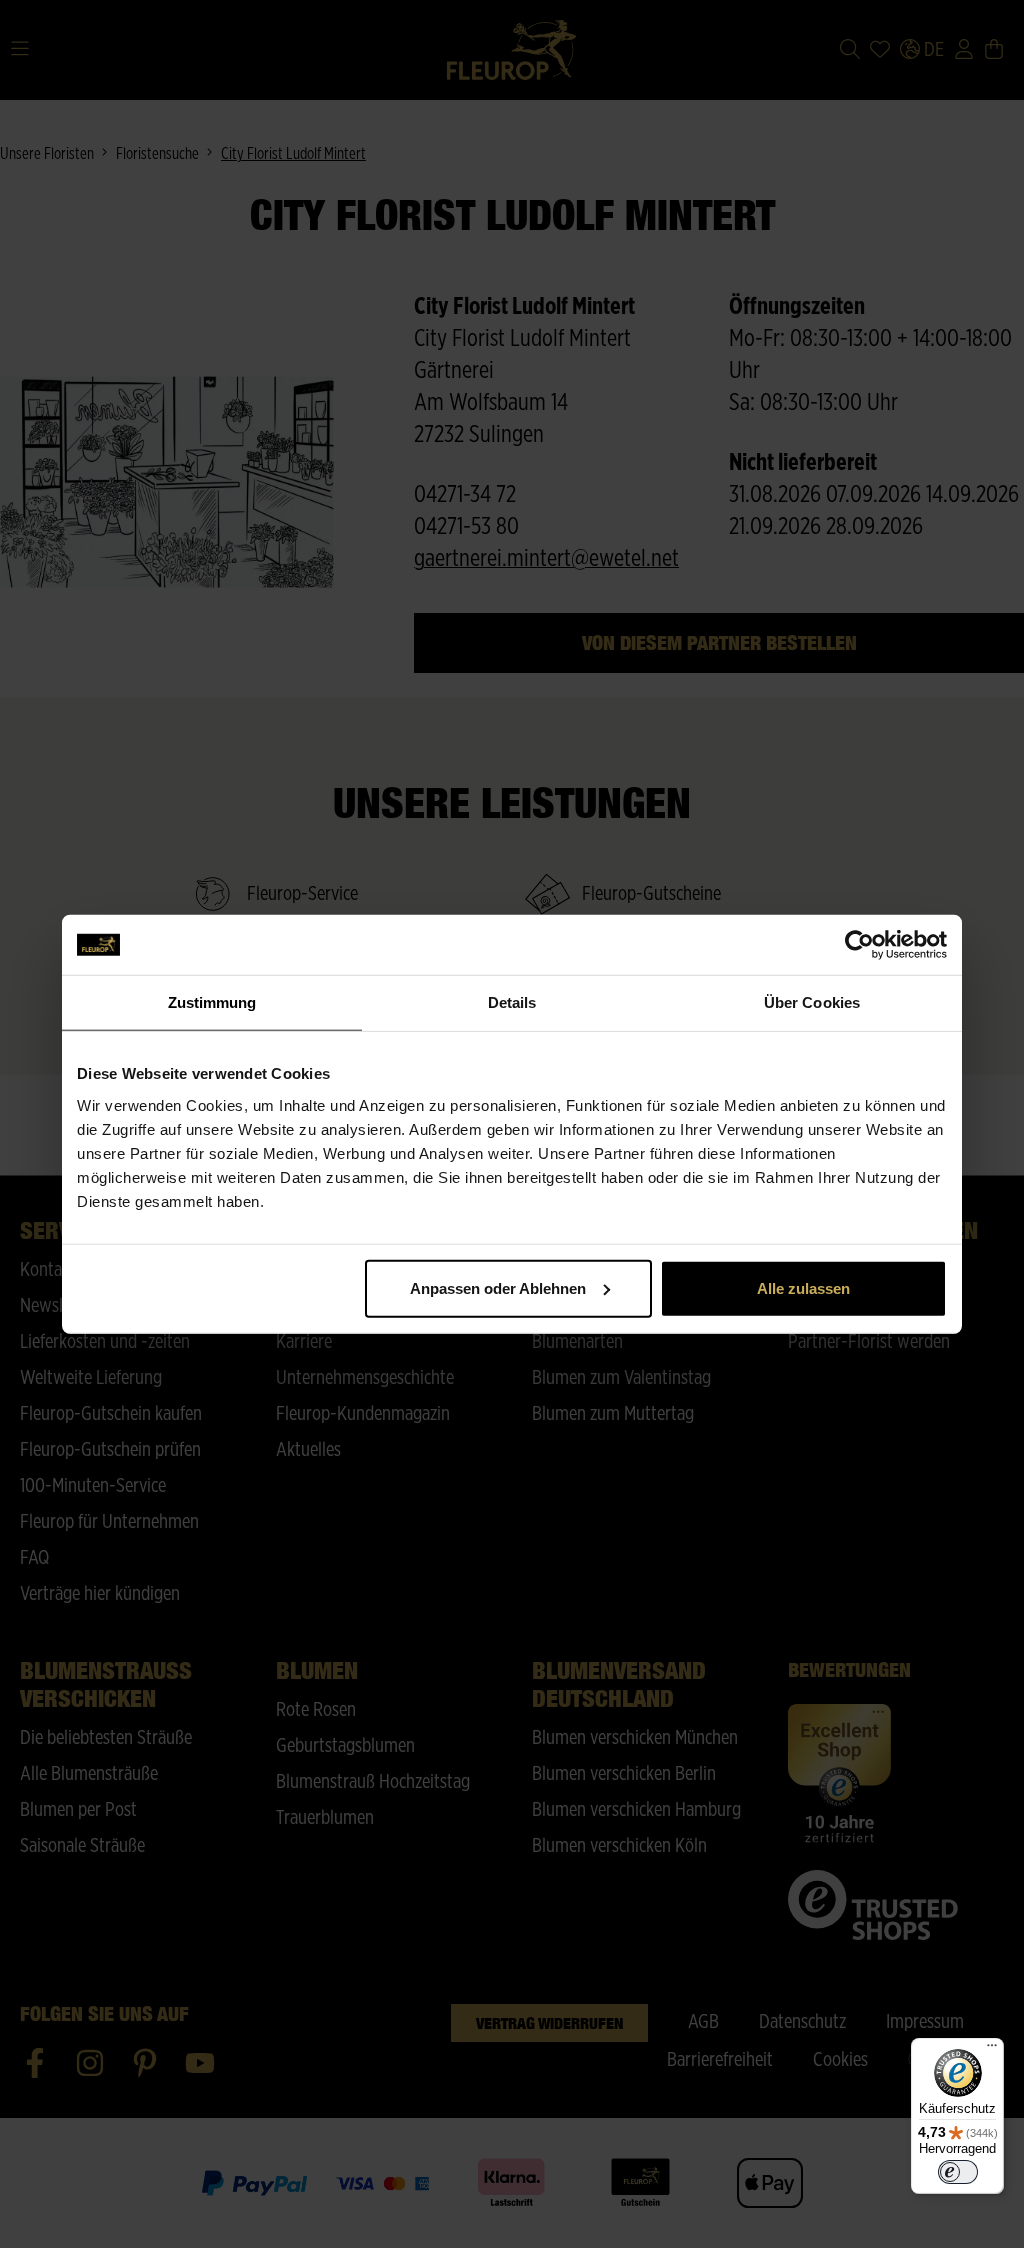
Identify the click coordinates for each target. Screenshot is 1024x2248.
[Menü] (992, 2050)
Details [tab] (512, 1002)
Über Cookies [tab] (812, 1002)
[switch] (958, 2172)
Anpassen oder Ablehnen (498, 1287)
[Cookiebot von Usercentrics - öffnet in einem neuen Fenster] (859, 945)
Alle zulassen (803, 1287)
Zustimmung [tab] (212, 1002)
